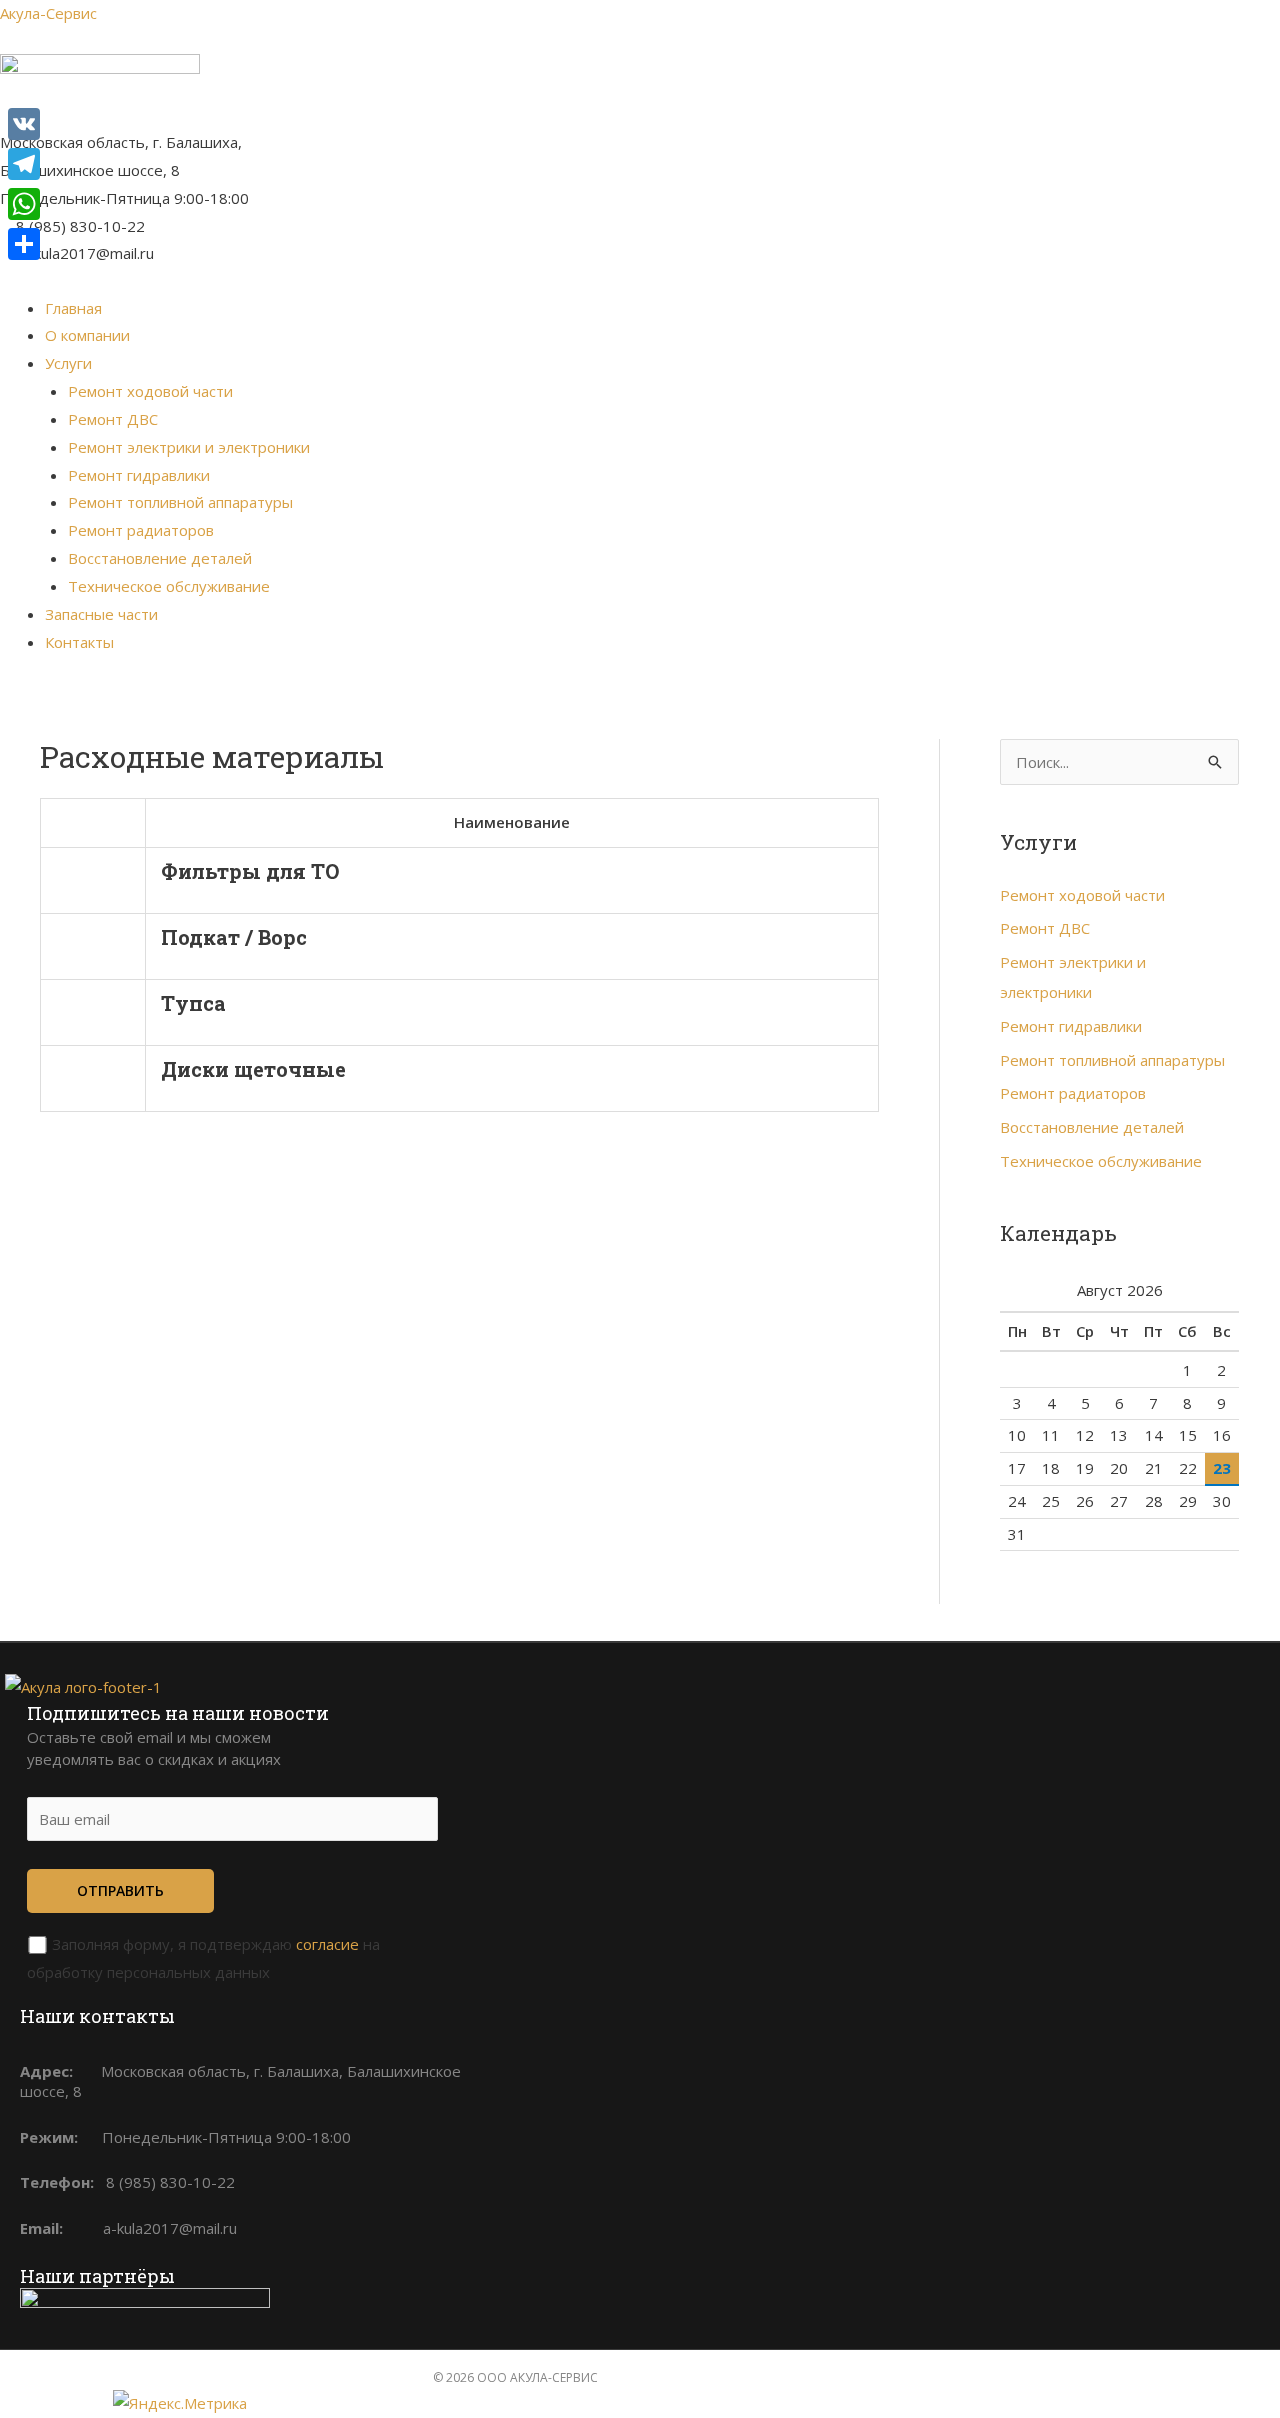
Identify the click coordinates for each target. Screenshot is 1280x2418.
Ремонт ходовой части (150, 391)
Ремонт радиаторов (141, 530)
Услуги (68, 363)
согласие (327, 1944)
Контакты (79, 642)
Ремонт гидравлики (139, 475)
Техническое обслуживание (169, 586)
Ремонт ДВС (113, 419)
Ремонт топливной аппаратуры (180, 502)
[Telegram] (24, 164)
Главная (73, 308)
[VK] (24, 124)
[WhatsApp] (24, 204)
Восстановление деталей (160, 558)
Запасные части (101, 614)
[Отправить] (24, 244)
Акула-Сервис (48, 13)
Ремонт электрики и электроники (189, 447)
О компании (87, 335)
